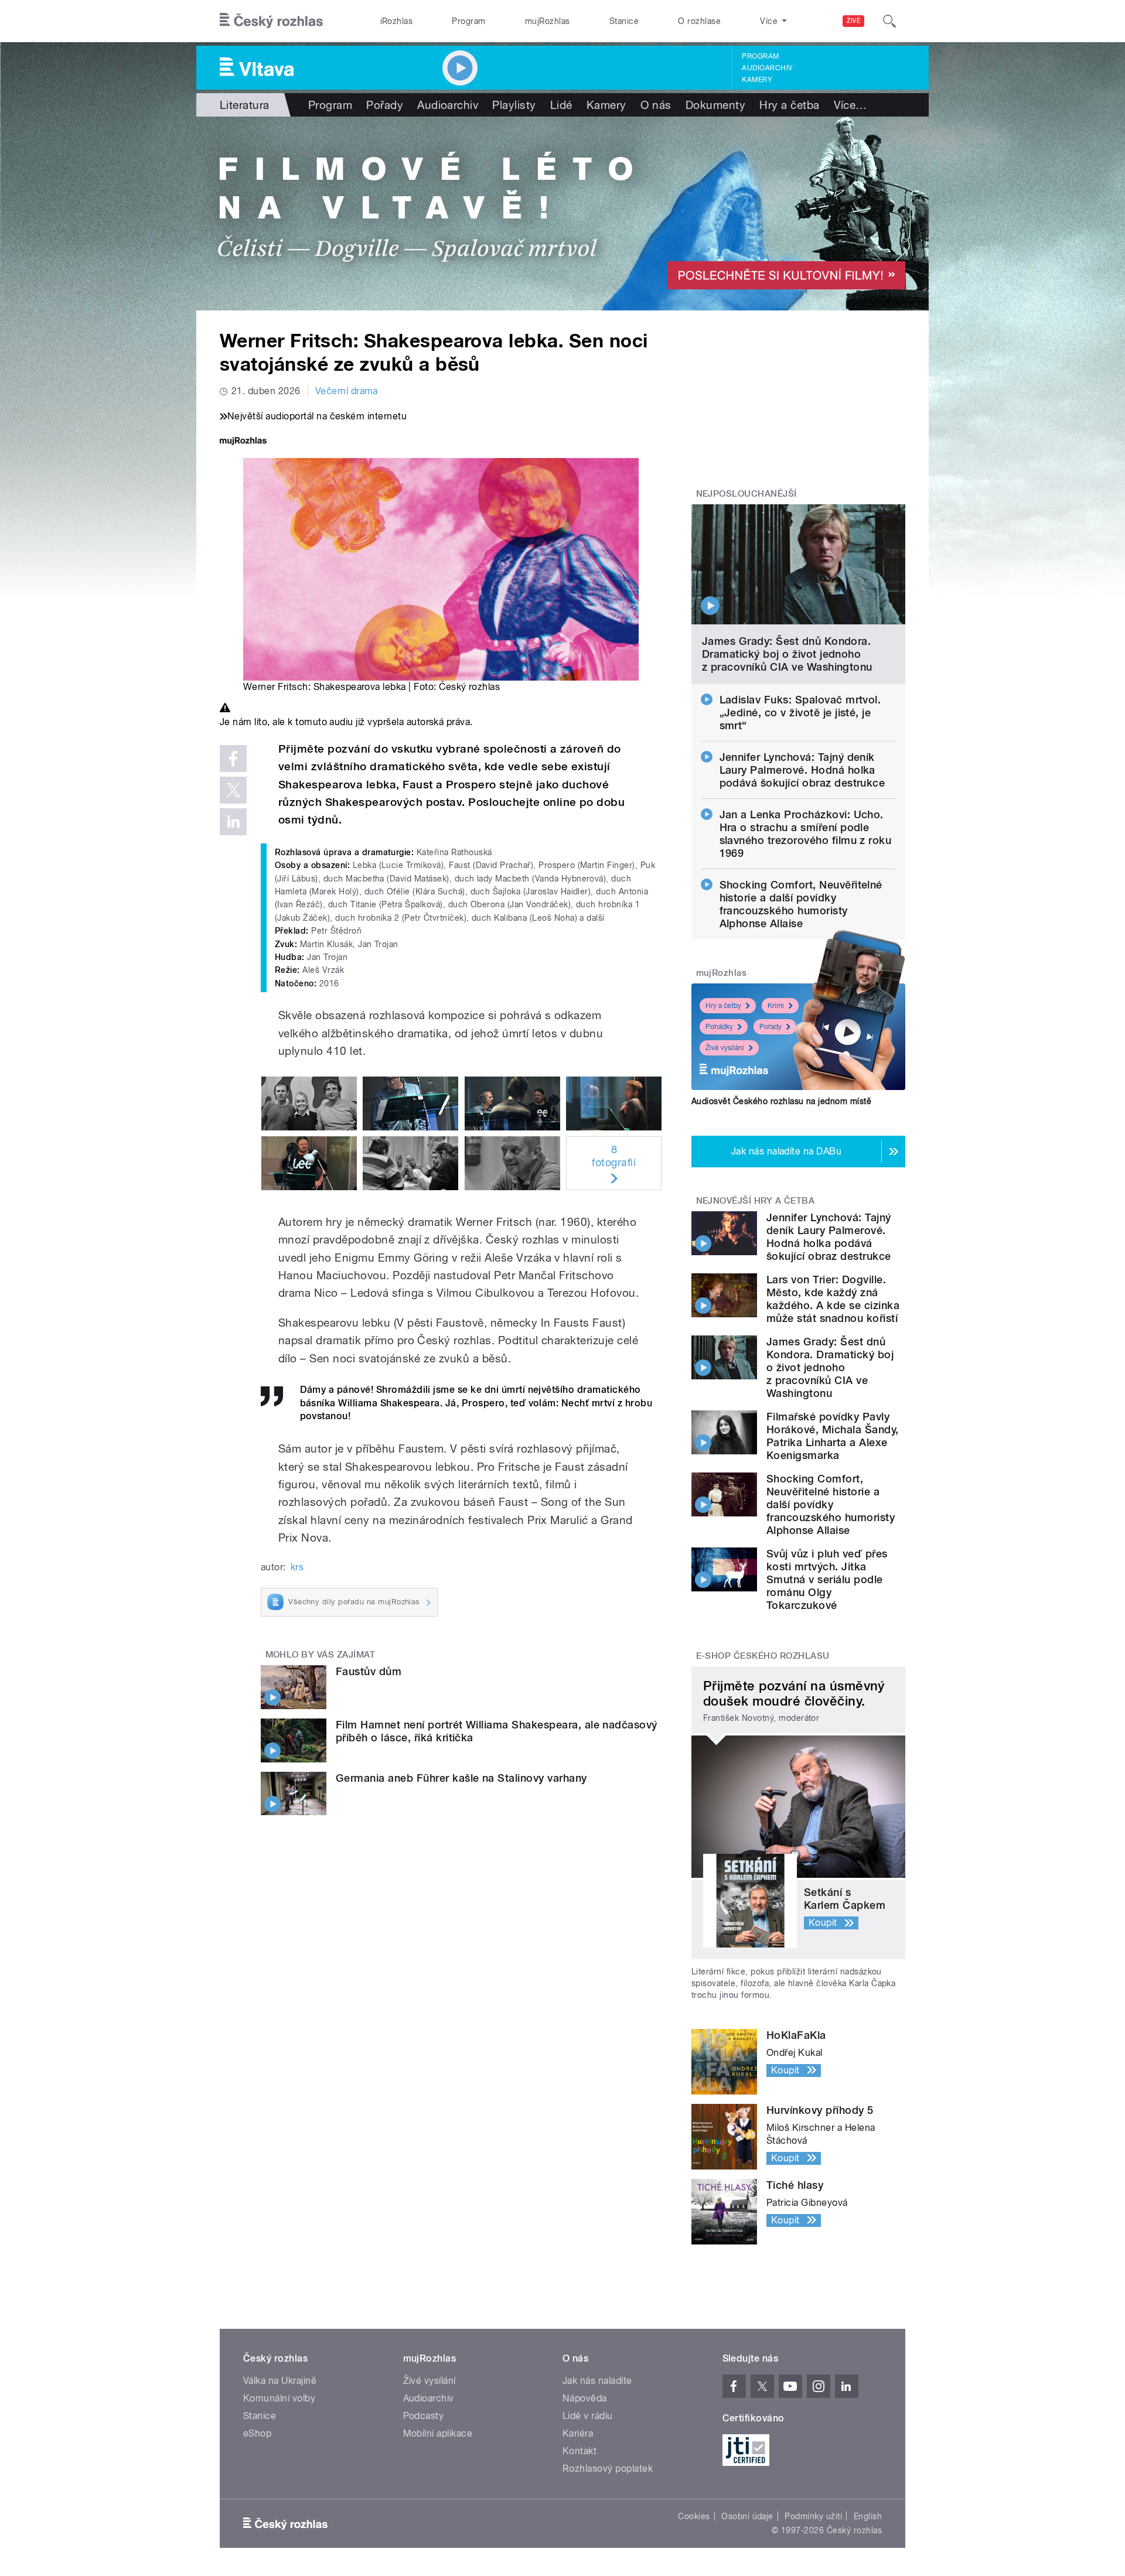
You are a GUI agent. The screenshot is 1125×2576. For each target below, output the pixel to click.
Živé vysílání (725, 1048)
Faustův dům (369, 1671)
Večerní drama (347, 391)
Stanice (624, 21)
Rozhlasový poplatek (608, 2469)
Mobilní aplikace (438, 2433)
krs (297, 1567)
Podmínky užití (813, 2516)
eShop (257, 2433)
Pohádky (719, 1027)
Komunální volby (279, 2398)
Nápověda (585, 2398)
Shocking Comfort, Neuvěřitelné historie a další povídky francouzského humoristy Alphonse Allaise (801, 904)
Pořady (385, 105)
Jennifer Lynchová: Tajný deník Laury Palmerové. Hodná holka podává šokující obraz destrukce (802, 770)
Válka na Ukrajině (280, 2381)
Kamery (757, 80)
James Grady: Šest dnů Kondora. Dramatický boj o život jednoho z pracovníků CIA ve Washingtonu (787, 654)
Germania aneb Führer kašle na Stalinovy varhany (461, 1778)
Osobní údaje (747, 2516)
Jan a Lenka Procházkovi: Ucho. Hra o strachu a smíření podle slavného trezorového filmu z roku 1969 (806, 834)
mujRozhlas (548, 21)
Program (468, 21)
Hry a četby (723, 1006)
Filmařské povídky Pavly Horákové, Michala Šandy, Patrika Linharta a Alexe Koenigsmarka (833, 1436)
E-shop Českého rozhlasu (763, 1656)
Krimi (776, 1006)
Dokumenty (715, 105)
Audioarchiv (767, 68)
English (868, 2516)
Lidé (561, 105)
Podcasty (424, 2416)
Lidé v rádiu (588, 2416)
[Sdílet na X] (233, 790)
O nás (656, 105)
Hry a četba (789, 105)
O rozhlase (699, 21)
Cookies (694, 2516)
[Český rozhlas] (271, 21)
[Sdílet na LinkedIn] (233, 822)
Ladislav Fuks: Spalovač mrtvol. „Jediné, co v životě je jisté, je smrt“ (800, 713)
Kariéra (578, 2433)
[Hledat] (889, 21)
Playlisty (514, 105)
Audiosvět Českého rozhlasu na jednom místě (781, 1101)
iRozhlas (397, 21)
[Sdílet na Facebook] (233, 759)
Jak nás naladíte (597, 2381)
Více (850, 105)
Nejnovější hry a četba (756, 1201)
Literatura (245, 105)
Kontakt (579, 2451)
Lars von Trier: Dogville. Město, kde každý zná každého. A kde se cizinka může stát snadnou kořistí (833, 1299)
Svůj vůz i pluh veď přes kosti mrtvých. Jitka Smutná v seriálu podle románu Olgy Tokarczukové (827, 1579)
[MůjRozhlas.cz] (243, 442)
